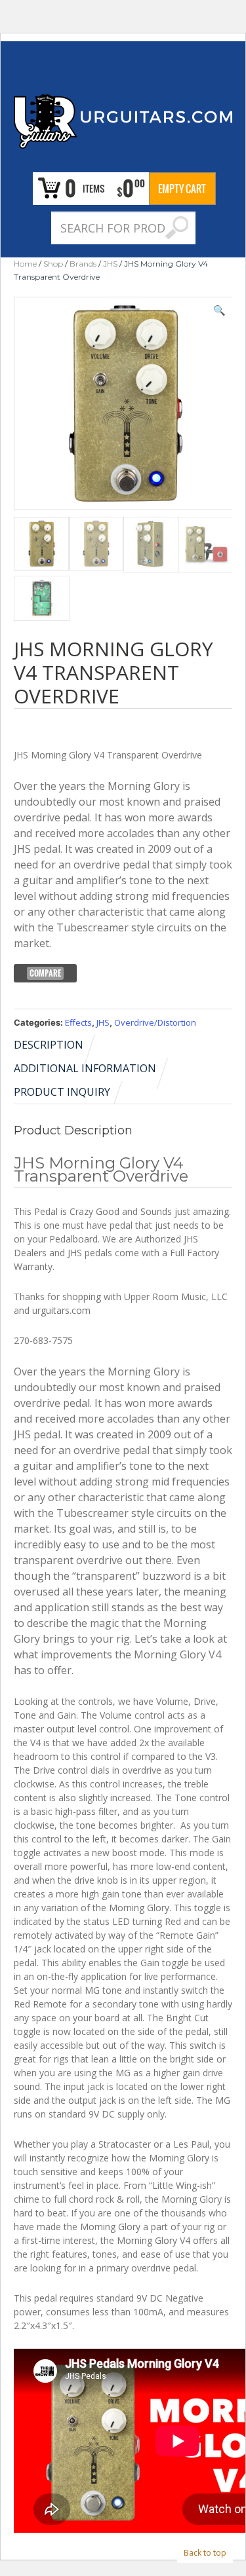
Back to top (205, 2553)
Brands (83, 264)
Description (49, 1045)
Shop (53, 264)
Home (25, 264)
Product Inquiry (62, 1092)
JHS (110, 264)
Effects (78, 1022)
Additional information (85, 1068)
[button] (219, 310)
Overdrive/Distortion (155, 1022)
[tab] (55, 1045)
